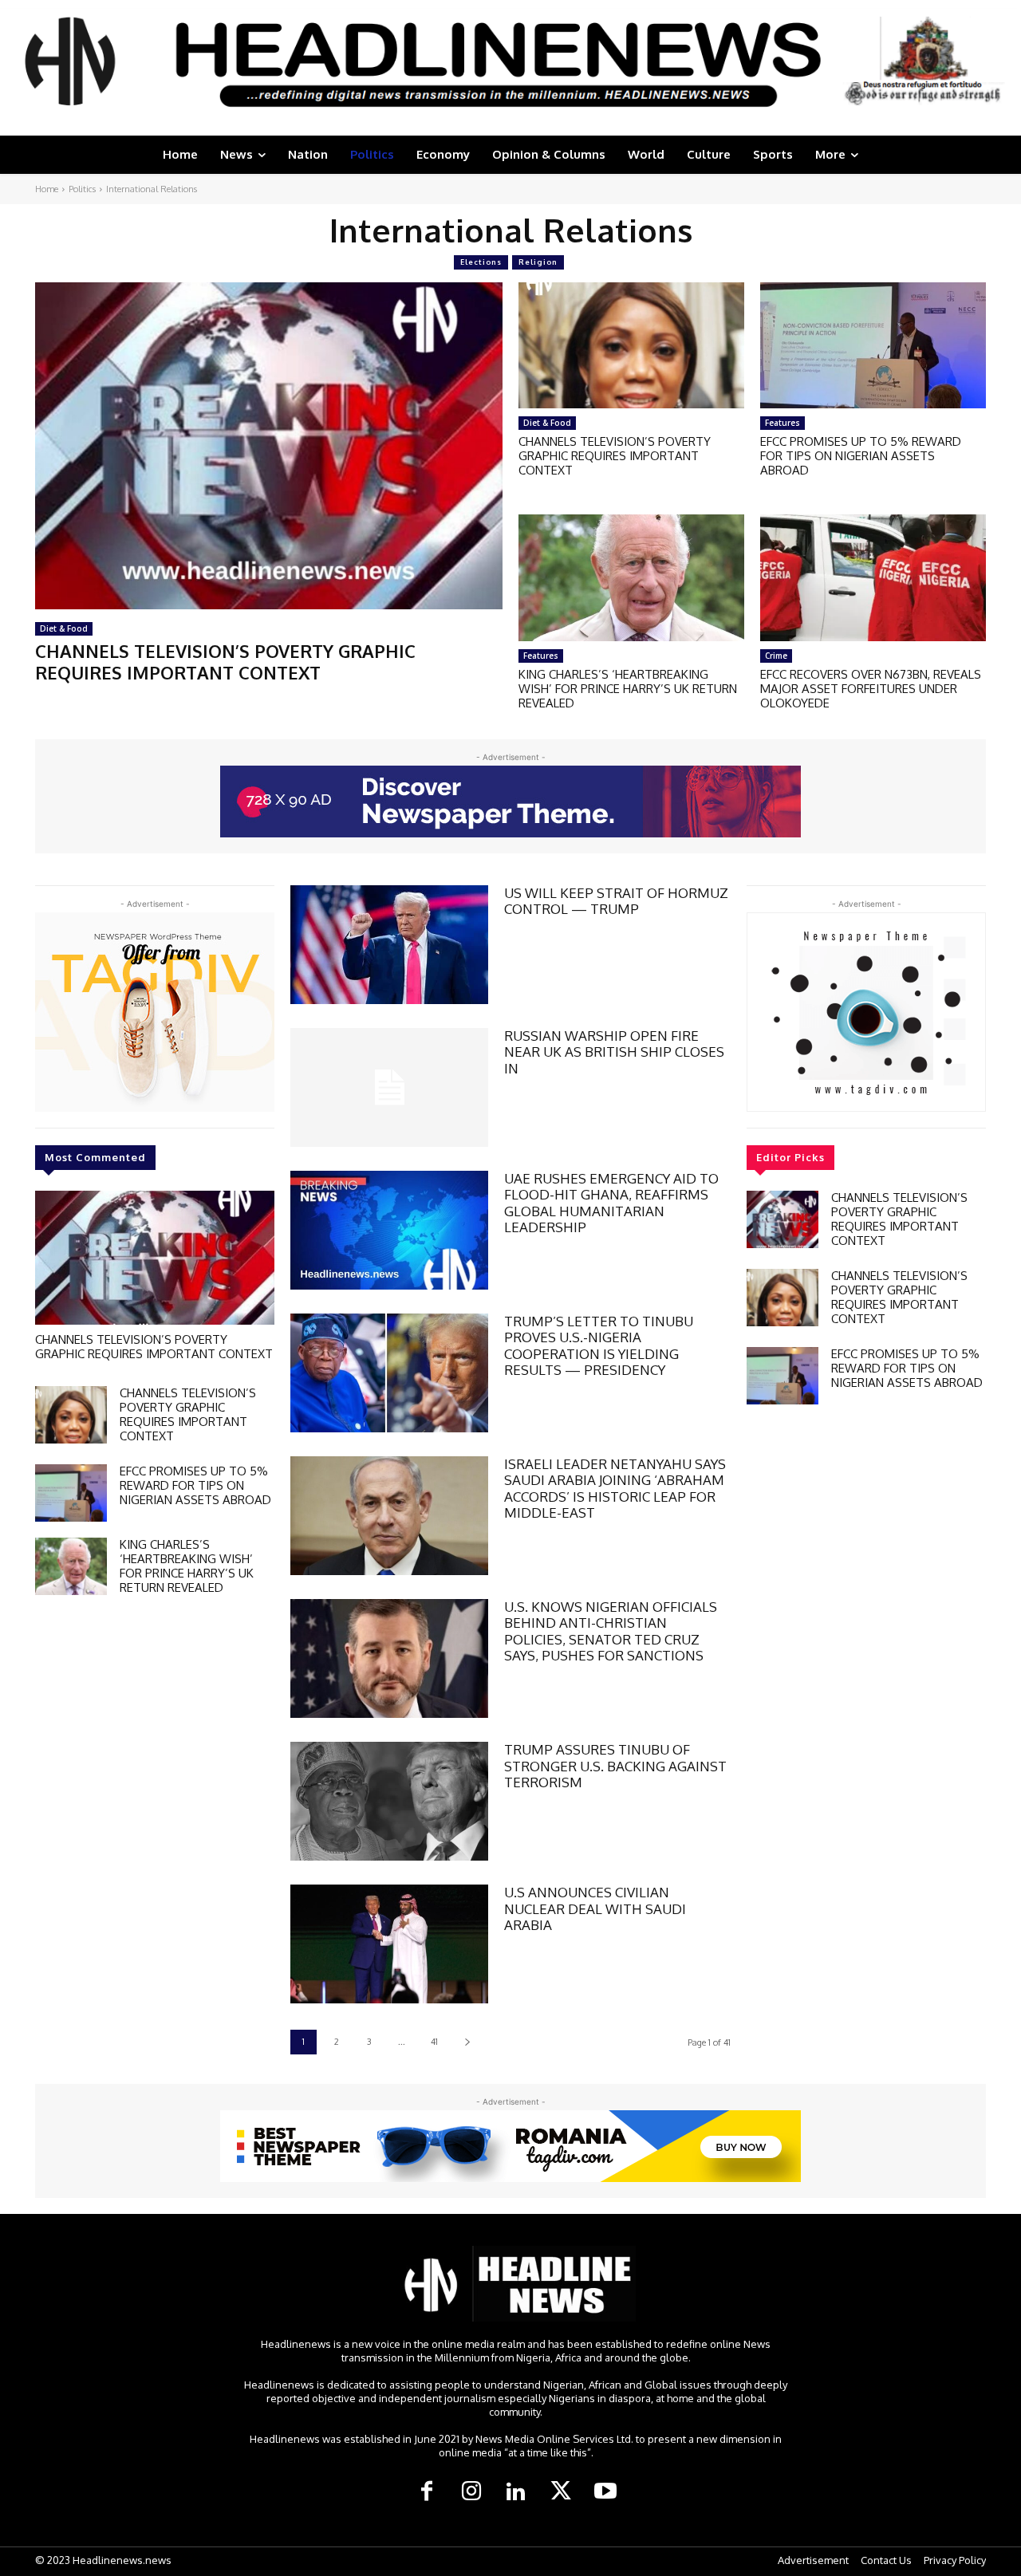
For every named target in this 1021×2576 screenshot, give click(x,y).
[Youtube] (605, 2492)
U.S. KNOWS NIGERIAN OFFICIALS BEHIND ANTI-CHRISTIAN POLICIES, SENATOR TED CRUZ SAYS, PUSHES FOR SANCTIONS (611, 1631)
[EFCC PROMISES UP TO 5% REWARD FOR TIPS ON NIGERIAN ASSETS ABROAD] (873, 345)
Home (47, 189)
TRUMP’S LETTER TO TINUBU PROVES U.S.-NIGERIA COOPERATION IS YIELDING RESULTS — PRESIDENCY (599, 1345)
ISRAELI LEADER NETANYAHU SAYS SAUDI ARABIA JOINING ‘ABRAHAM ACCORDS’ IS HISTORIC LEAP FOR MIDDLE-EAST (615, 1488)
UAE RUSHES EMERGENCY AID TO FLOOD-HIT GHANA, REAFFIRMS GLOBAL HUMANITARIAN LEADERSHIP (611, 1203)
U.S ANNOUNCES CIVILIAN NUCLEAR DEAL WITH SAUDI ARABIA (595, 1908)
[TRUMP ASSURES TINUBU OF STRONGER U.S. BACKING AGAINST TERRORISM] (389, 1801)
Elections (481, 262)
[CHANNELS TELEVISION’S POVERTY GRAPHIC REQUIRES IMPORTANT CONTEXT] (269, 446)
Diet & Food (64, 628)
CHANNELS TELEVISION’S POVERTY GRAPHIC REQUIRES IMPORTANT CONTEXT (225, 661)
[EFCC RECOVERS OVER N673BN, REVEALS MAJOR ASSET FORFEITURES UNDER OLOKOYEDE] (873, 577)
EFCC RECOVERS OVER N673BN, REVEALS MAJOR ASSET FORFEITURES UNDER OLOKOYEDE (871, 689)
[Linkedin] (516, 2492)
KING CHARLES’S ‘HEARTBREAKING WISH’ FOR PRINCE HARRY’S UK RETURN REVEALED (628, 689)
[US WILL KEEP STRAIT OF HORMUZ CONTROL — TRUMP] (389, 945)
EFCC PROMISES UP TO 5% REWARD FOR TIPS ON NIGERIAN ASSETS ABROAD (861, 456)
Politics (82, 189)
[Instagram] (471, 2492)
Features (783, 423)
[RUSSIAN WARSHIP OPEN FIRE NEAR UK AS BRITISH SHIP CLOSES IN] (389, 1087)
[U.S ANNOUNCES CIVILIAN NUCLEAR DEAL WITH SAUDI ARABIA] (389, 1944)
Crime (776, 656)
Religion (538, 262)
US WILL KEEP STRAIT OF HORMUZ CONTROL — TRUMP (616, 901)
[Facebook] (427, 2492)
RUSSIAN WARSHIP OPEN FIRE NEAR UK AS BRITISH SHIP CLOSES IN (614, 1052)
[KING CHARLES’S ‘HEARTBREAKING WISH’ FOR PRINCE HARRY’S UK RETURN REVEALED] (631, 577)
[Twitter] (561, 2492)
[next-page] (467, 2042)
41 (434, 2042)
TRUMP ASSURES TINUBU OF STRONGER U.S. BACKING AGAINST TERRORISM (615, 1766)
